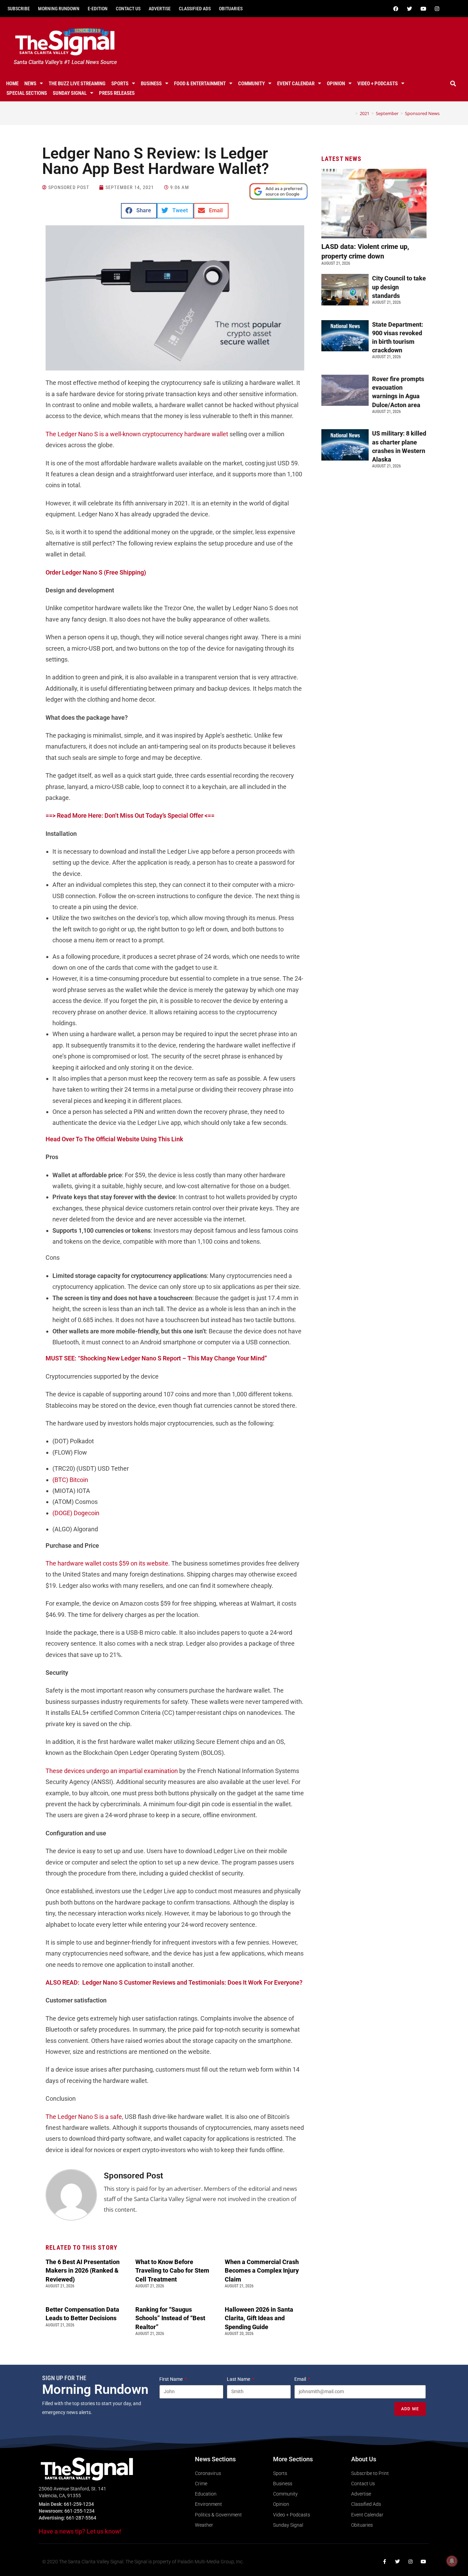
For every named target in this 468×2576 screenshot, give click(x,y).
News (30, 84)
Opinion (336, 84)
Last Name (239, 2379)
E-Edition (98, 9)
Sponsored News (422, 113)
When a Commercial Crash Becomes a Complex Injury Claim (262, 2270)
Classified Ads (195, 9)
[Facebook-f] (384, 2562)
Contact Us (128, 9)
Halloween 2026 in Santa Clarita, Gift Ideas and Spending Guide (259, 2318)
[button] (453, 84)
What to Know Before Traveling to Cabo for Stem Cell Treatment (172, 2270)
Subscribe (19, 9)
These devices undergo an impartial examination (112, 1771)
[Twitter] (410, 9)
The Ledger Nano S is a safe (84, 2117)
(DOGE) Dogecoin (76, 1513)
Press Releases (117, 93)
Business (151, 84)
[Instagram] (437, 9)
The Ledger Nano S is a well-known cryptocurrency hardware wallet (137, 434)
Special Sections (27, 93)
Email (301, 2379)
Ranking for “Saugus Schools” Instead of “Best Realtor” (170, 2318)
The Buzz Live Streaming (77, 84)
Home (12, 84)
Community (251, 84)
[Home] (352, 113)
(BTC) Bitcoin (70, 1480)
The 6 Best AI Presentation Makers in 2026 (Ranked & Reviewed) (83, 2270)
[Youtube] (423, 9)
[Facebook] (396, 9)
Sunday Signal (70, 93)
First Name (171, 2379)
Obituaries (231, 9)
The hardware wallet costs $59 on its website (107, 1563)
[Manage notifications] (452, 2561)
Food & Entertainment (200, 84)
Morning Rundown (59, 9)
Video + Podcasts (378, 84)
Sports (120, 84)
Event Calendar (296, 84)
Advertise (160, 9)
